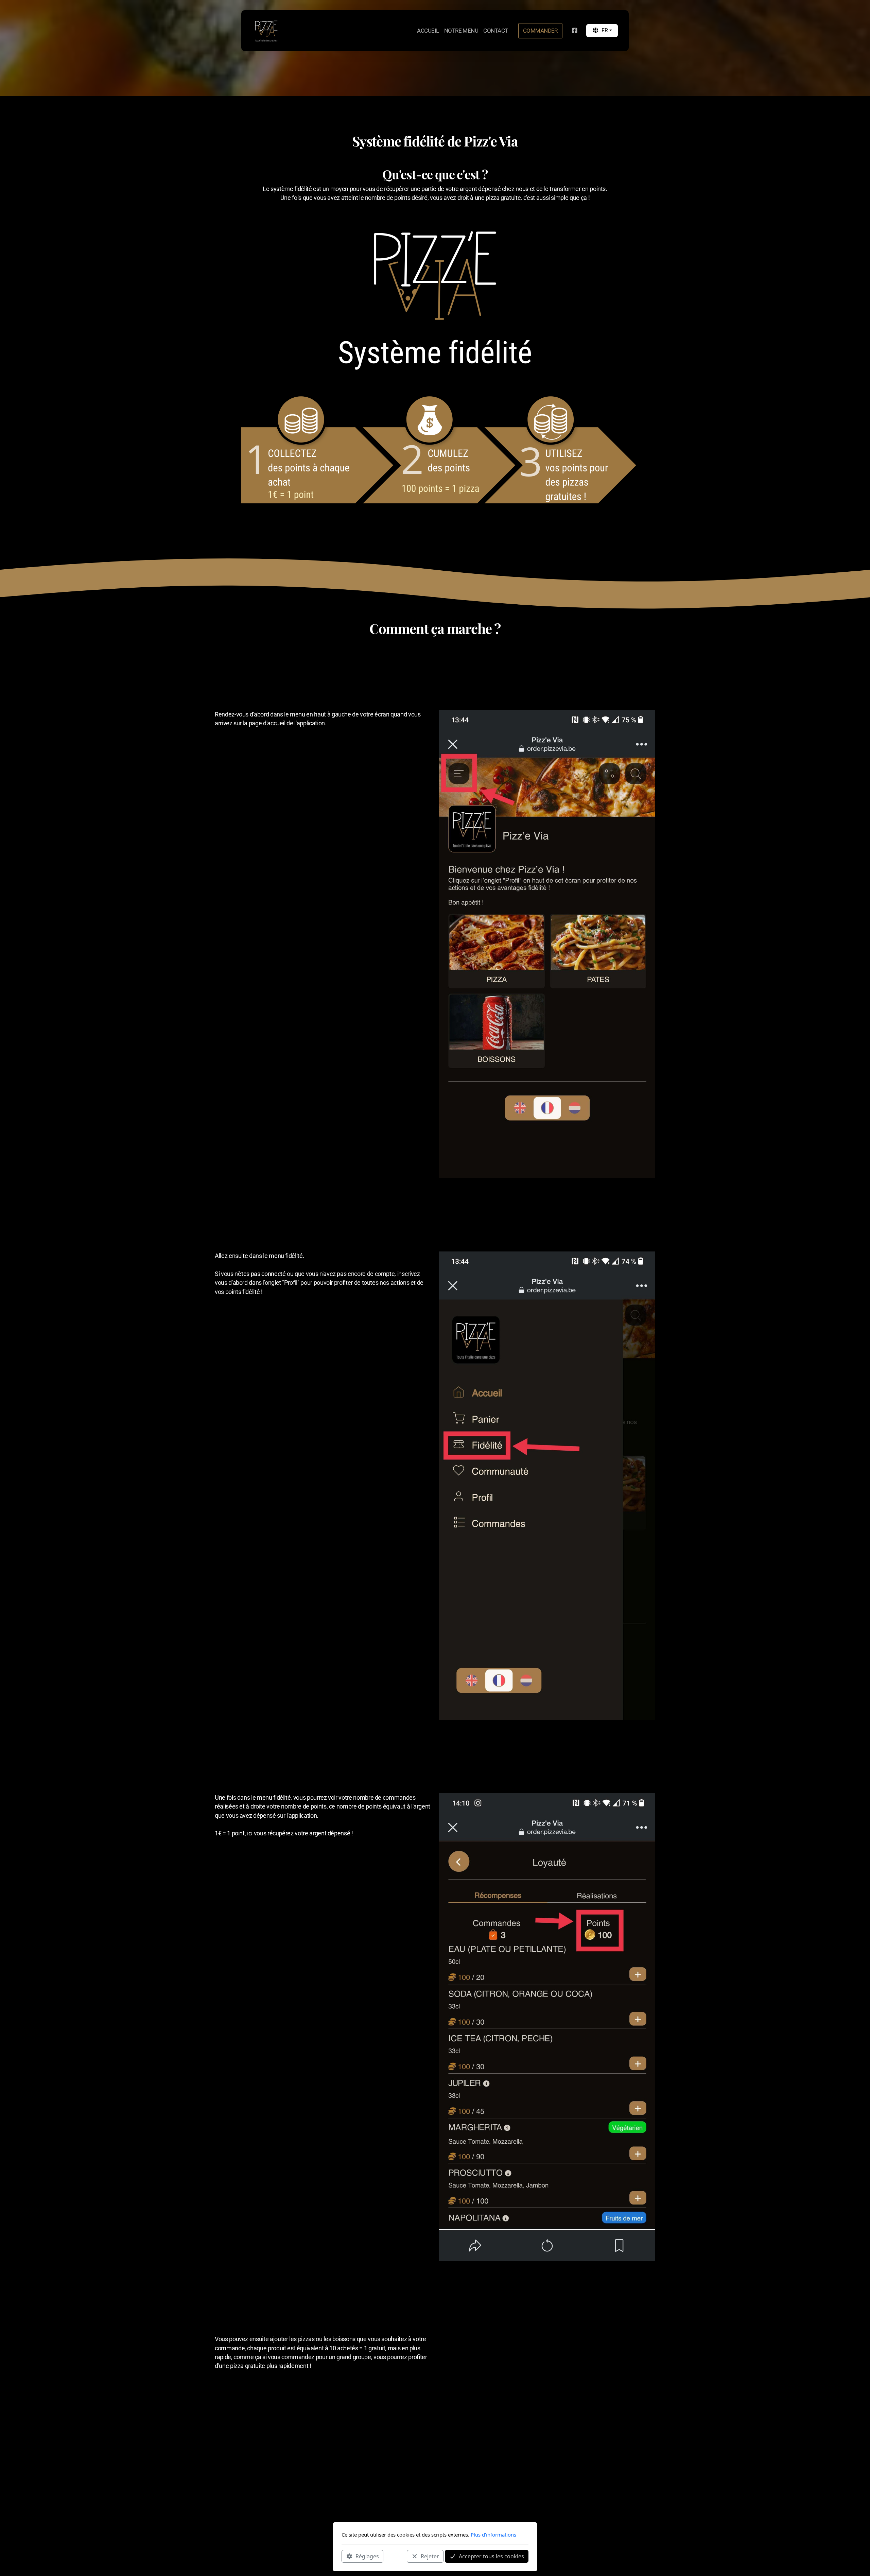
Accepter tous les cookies (491, 2556)
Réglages (367, 2556)
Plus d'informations (493, 2535)
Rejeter (430, 2556)
